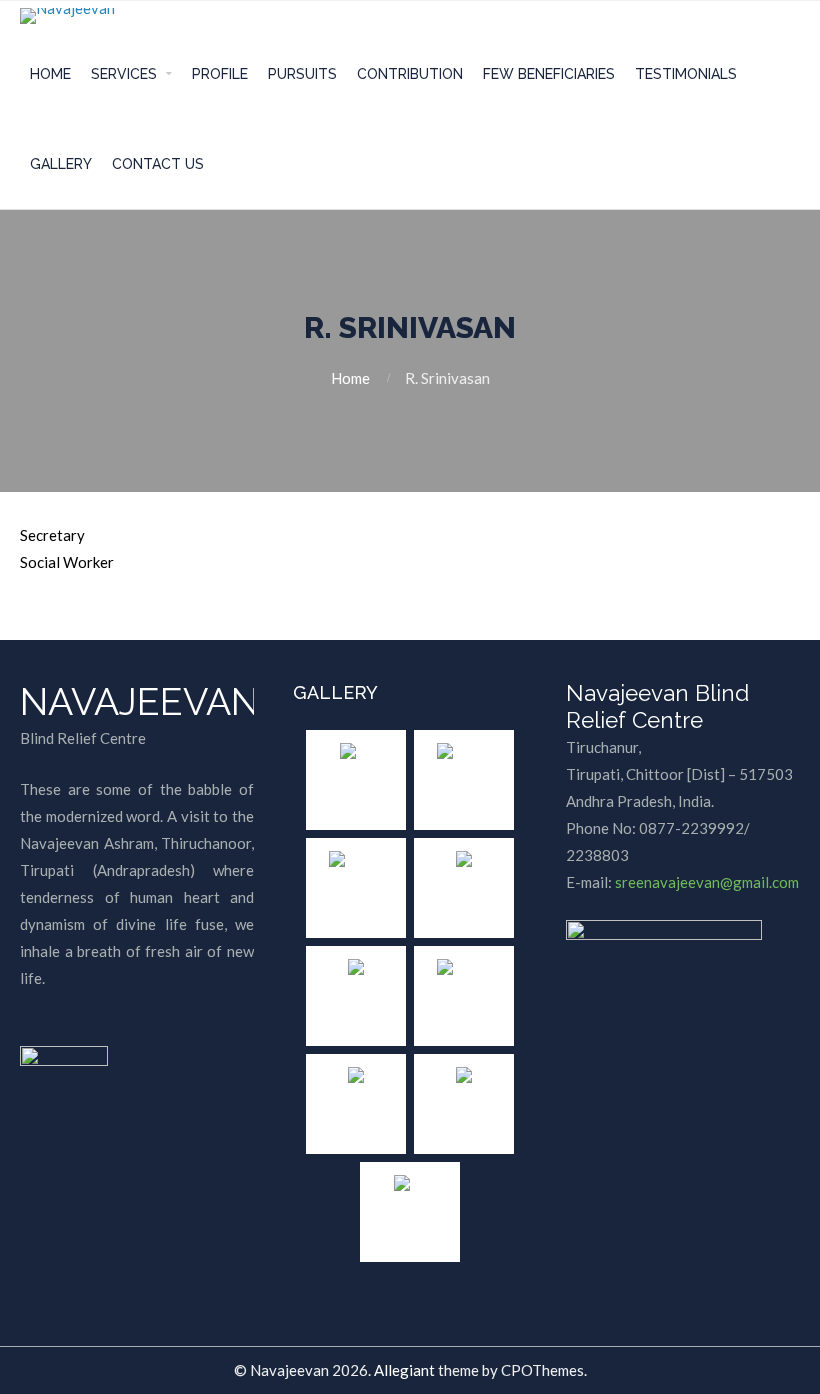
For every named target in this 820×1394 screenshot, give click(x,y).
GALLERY (61, 164)
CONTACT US (158, 164)
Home (350, 378)
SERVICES (124, 74)
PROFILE (220, 74)
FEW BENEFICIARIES (549, 74)
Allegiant (404, 1370)
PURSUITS (302, 74)
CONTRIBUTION (410, 74)
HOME (50, 74)
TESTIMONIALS (686, 74)
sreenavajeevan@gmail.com (707, 882)
